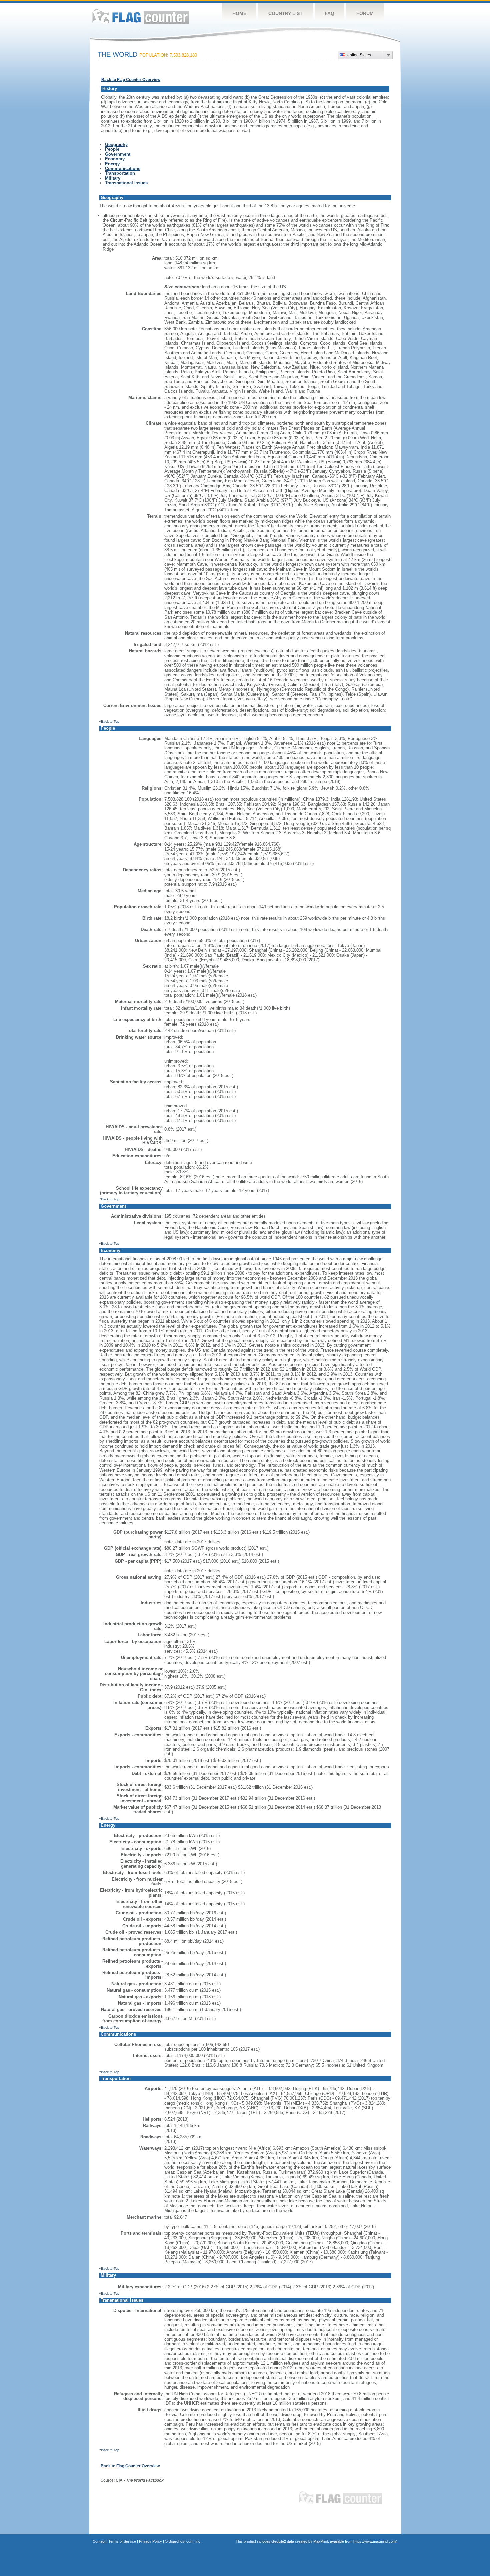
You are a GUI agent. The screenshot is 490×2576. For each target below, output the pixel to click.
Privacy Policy (150, 2541)
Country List (285, 13)
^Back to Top (109, 721)
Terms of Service (122, 2541)
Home (239, 13)
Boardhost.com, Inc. (185, 2541)
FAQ (329, 13)
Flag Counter (141, 16)
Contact (99, 2541)
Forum (365, 13)
